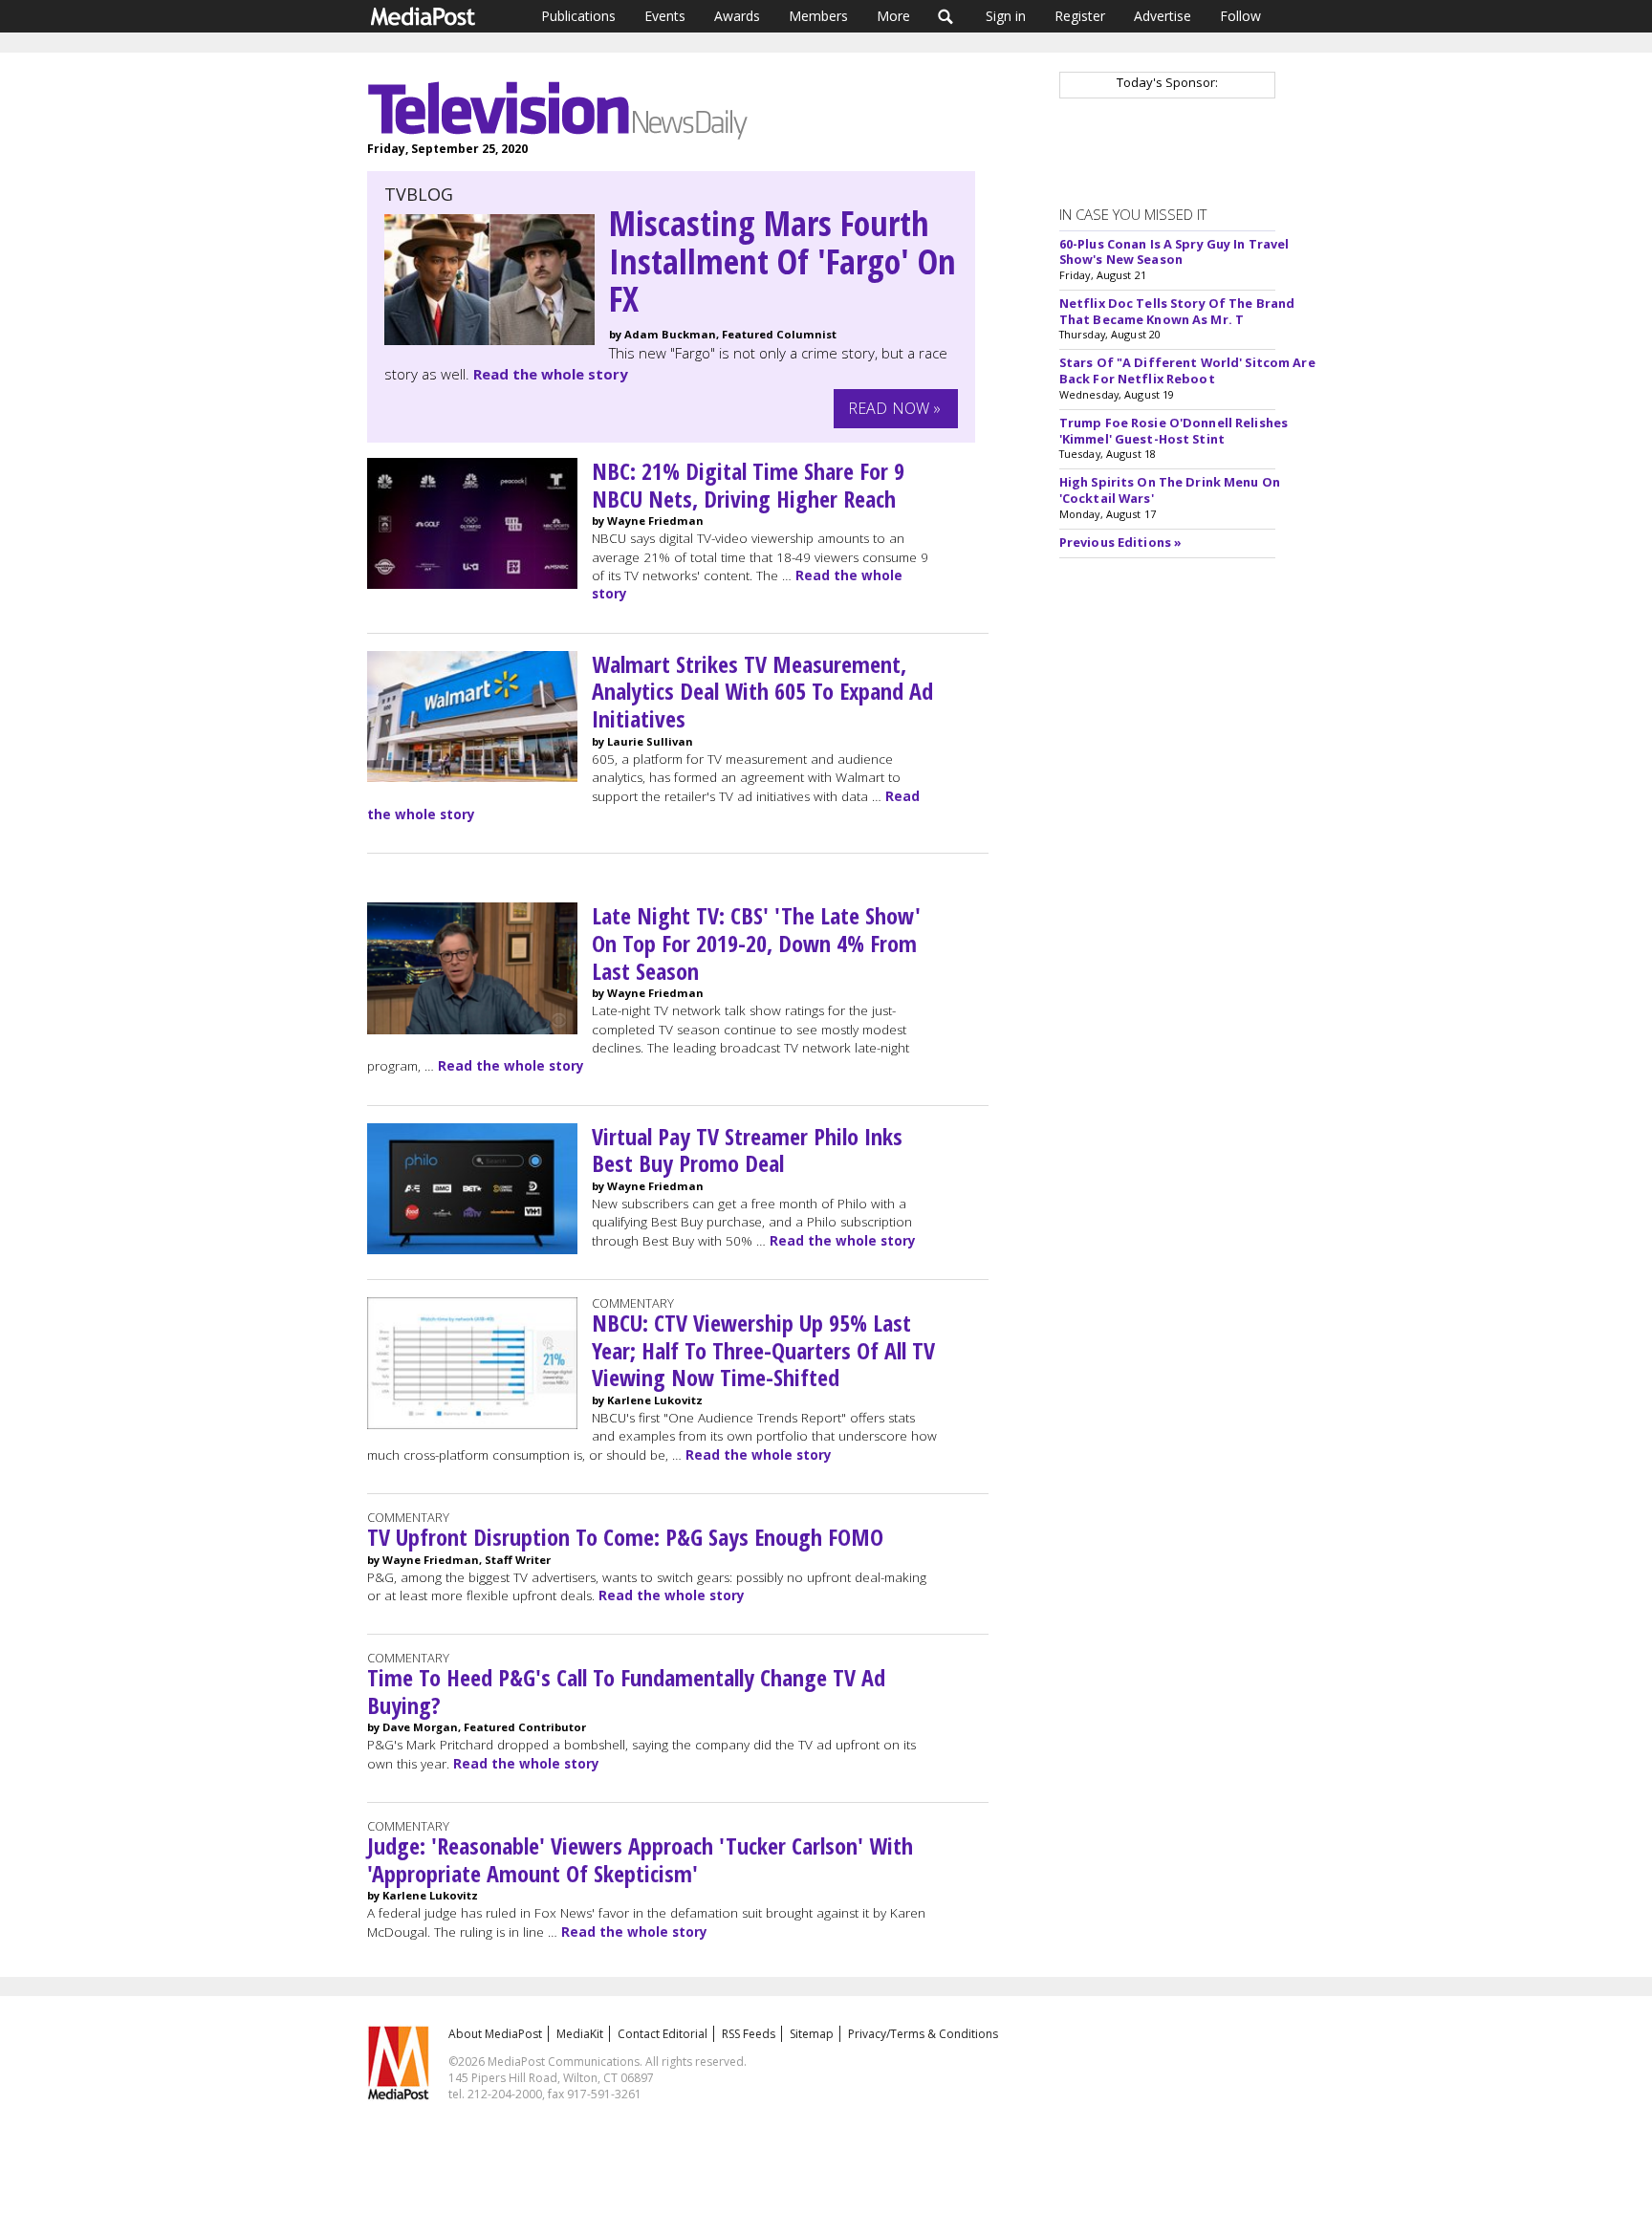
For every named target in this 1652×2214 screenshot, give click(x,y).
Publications (578, 16)
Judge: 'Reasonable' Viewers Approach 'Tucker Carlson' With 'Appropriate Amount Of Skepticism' (640, 1859)
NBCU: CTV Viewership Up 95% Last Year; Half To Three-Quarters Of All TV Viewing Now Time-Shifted (763, 1350)
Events (665, 16)
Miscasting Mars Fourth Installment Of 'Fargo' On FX (783, 261)
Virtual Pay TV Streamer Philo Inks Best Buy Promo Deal (747, 1150)
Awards (737, 16)
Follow (1240, 16)
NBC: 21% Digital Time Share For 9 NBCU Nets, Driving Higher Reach (748, 485)
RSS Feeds (749, 2034)
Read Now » (895, 408)
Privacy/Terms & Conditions (923, 2034)
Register (1080, 16)
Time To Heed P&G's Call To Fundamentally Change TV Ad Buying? (626, 1691)
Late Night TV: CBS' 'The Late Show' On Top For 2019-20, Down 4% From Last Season (756, 943)
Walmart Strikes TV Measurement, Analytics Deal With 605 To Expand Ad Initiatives (762, 692)
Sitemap (812, 2034)
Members (818, 16)
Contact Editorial (663, 2034)
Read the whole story (551, 374)
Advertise (1163, 16)
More (893, 16)
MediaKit (580, 2034)
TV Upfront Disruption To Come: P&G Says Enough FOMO (625, 1537)
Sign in (1006, 16)
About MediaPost (495, 2034)
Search (946, 16)
